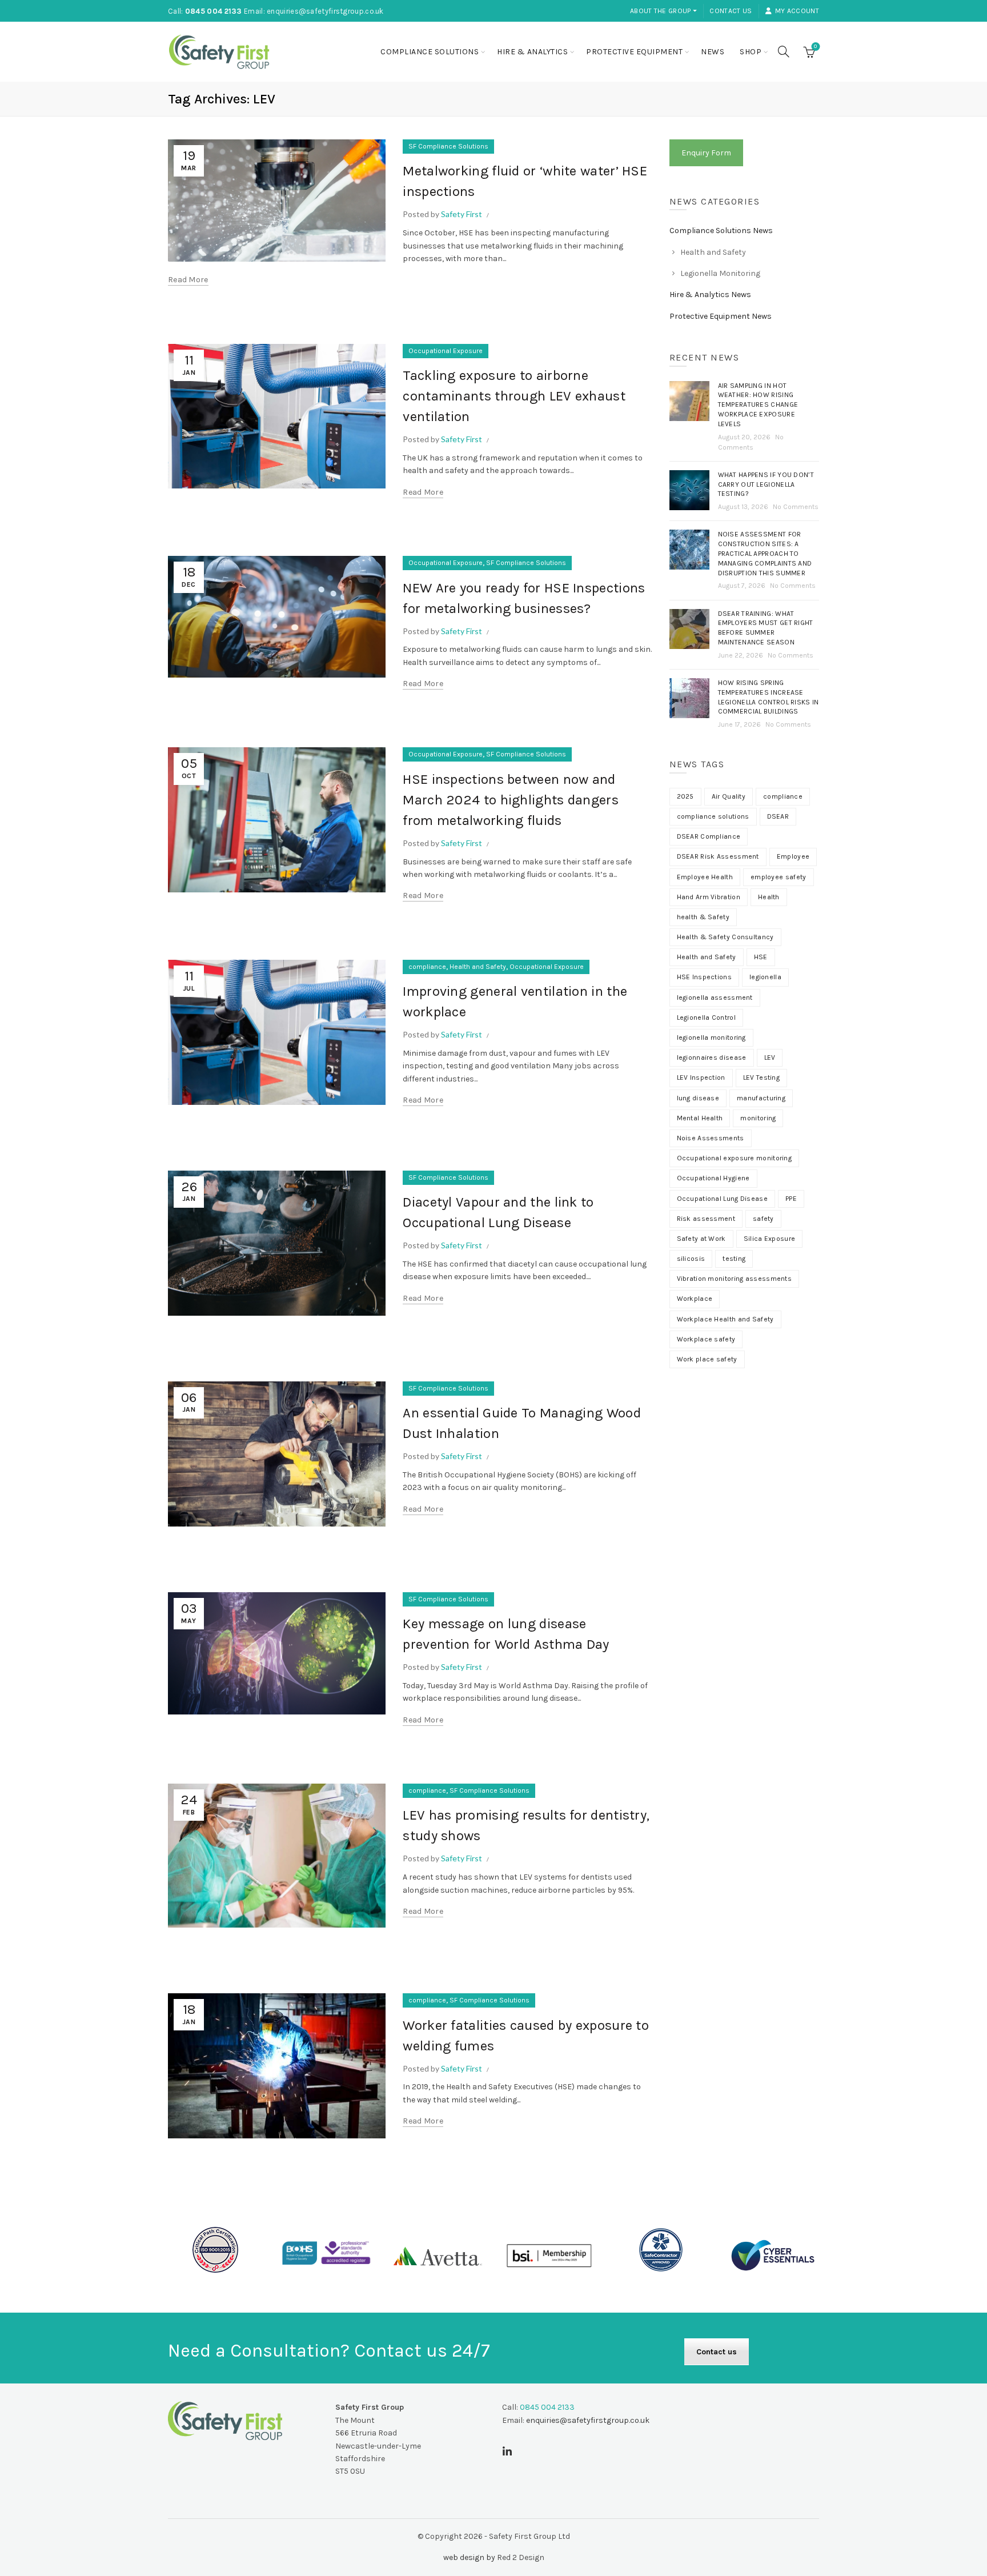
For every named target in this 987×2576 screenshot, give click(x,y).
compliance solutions (713, 816)
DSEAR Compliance (709, 836)
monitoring (758, 1118)
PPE (791, 1199)
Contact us (731, 11)
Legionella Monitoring (720, 273)
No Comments (796, 507)
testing (734, 1259)
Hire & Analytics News (710, 295)
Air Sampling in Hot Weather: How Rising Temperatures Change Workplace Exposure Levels (758, 405)
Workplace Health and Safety (725, 1319)
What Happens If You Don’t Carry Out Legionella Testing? (766, 484)
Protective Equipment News (721, 316)
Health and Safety (478, 967)
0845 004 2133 (214, 11)
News (713, 52)
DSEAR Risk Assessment (718, 856)
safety (763, 1219)
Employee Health (705, 877)
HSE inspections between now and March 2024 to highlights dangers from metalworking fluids (511, 800)
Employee (793, 856)
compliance (427, 967)
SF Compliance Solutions (448, 146)
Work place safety (707, 1359)
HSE (761, 957)
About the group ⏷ (663, 11)
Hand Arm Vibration (709, 897)
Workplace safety (706, 1339)
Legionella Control (706, 1017)
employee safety (779, 877)
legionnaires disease (712, 1057)
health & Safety (703, 917)
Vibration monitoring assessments (735, 1279)
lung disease (698, 1098)
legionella (765, 977)
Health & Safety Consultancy (725, 937)
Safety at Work (701, 1239)
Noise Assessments (711, 1138)
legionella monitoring (711, 1037)
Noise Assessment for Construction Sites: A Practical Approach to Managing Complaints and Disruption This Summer (765, 553)
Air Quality (729, 796)
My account (797, 11)
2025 (685, 796)
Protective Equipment (634, 52)
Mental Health (700, 1118)
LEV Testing (761, 1077)
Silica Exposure (770, 1239)
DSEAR (778, 816)
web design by (469, 2557)
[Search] (784, 51)
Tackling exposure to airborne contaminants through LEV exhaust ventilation (514, 396)
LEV (770, 1057)
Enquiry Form (706, 153)
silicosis (691, 1259)
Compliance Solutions (430, 52)
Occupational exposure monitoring (735, 1158)
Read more (188, 280)
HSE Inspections (705, 977)
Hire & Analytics (532, 52)
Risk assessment (706, 1219)
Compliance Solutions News (721, 231)
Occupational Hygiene (713, 1178)
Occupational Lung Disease (723, 1199)
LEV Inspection (701, 1077)
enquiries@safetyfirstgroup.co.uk (325, 11)
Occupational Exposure (446, 351)
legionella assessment (715, 997)
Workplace (695, 1299)
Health (769, 897)
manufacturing (761, 1098)
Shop (751, 52)
